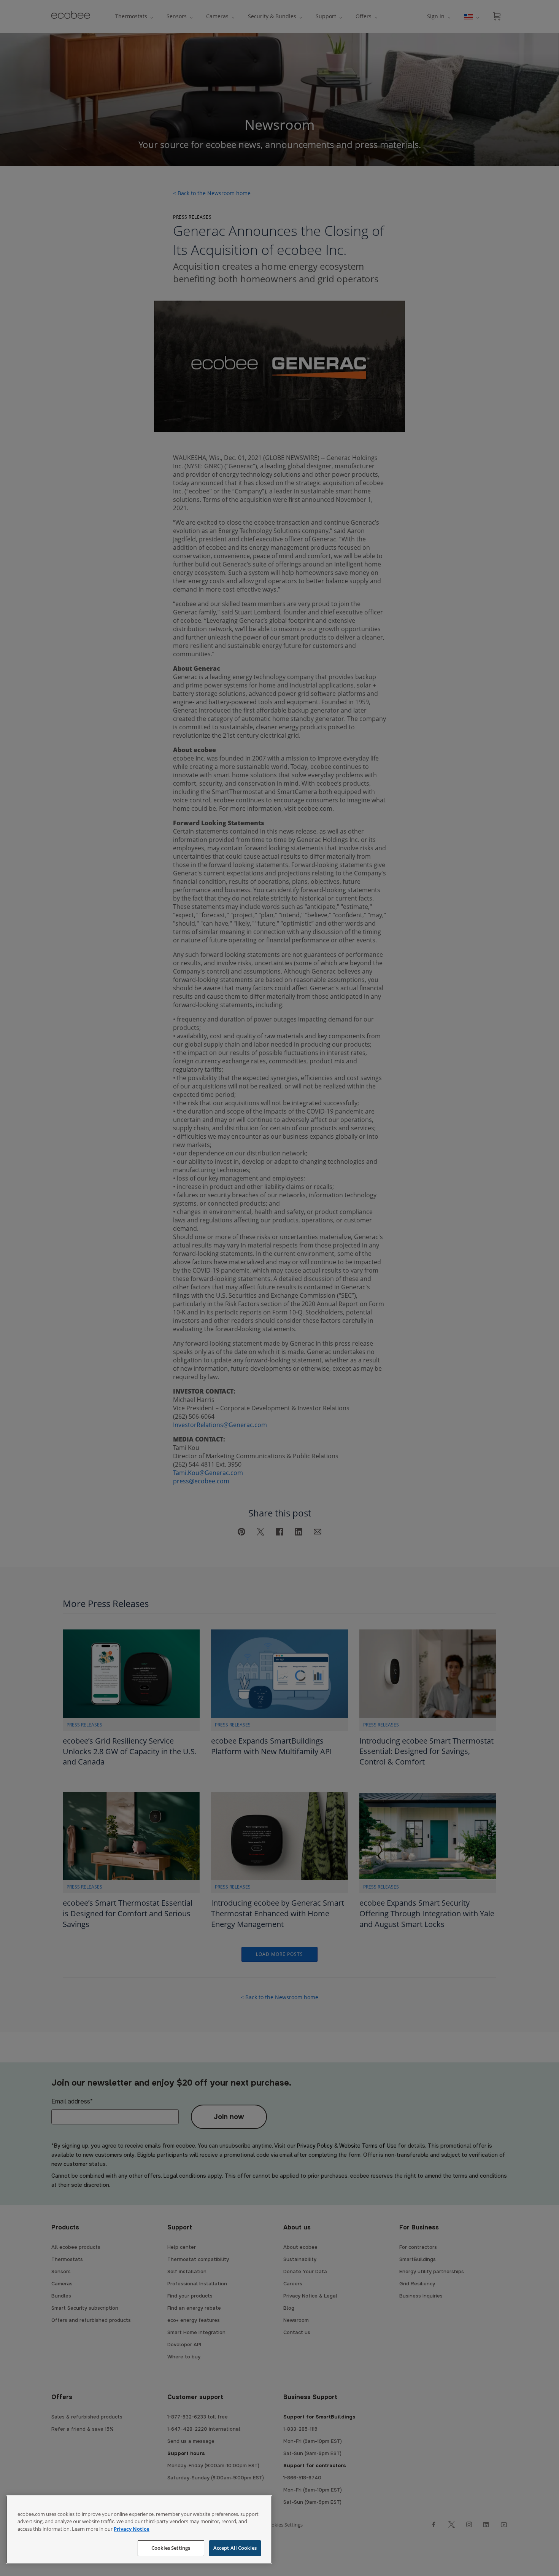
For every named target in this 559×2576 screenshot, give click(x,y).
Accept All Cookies (235, 2548)
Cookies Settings (171, 2548)
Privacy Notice (132, 2529)
